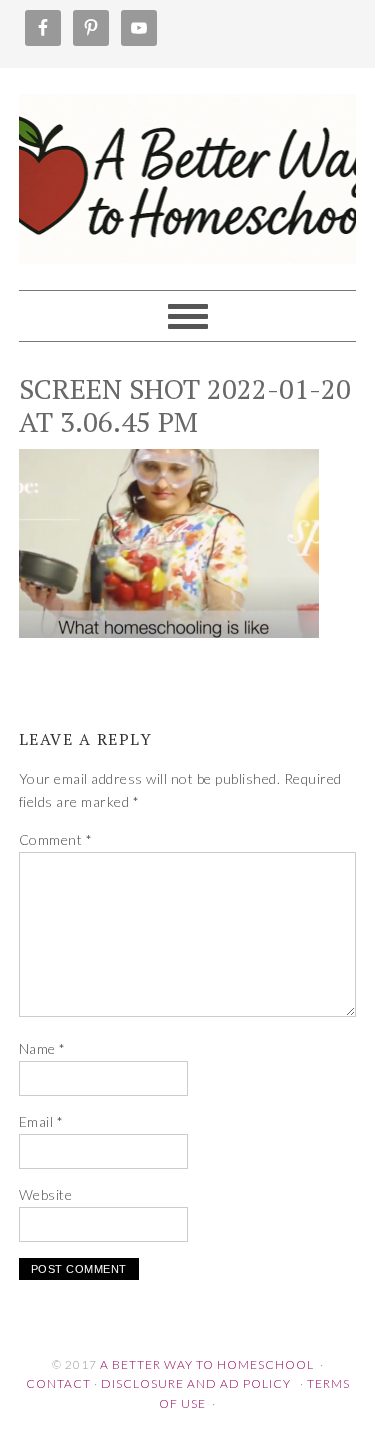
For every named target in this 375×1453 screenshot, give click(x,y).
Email (41, 1121)
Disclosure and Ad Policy (196, 1383)
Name (42, 1048)
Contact (58, 1383)
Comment (56, 839)
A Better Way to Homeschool (188, 170)
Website (46, 1194)
